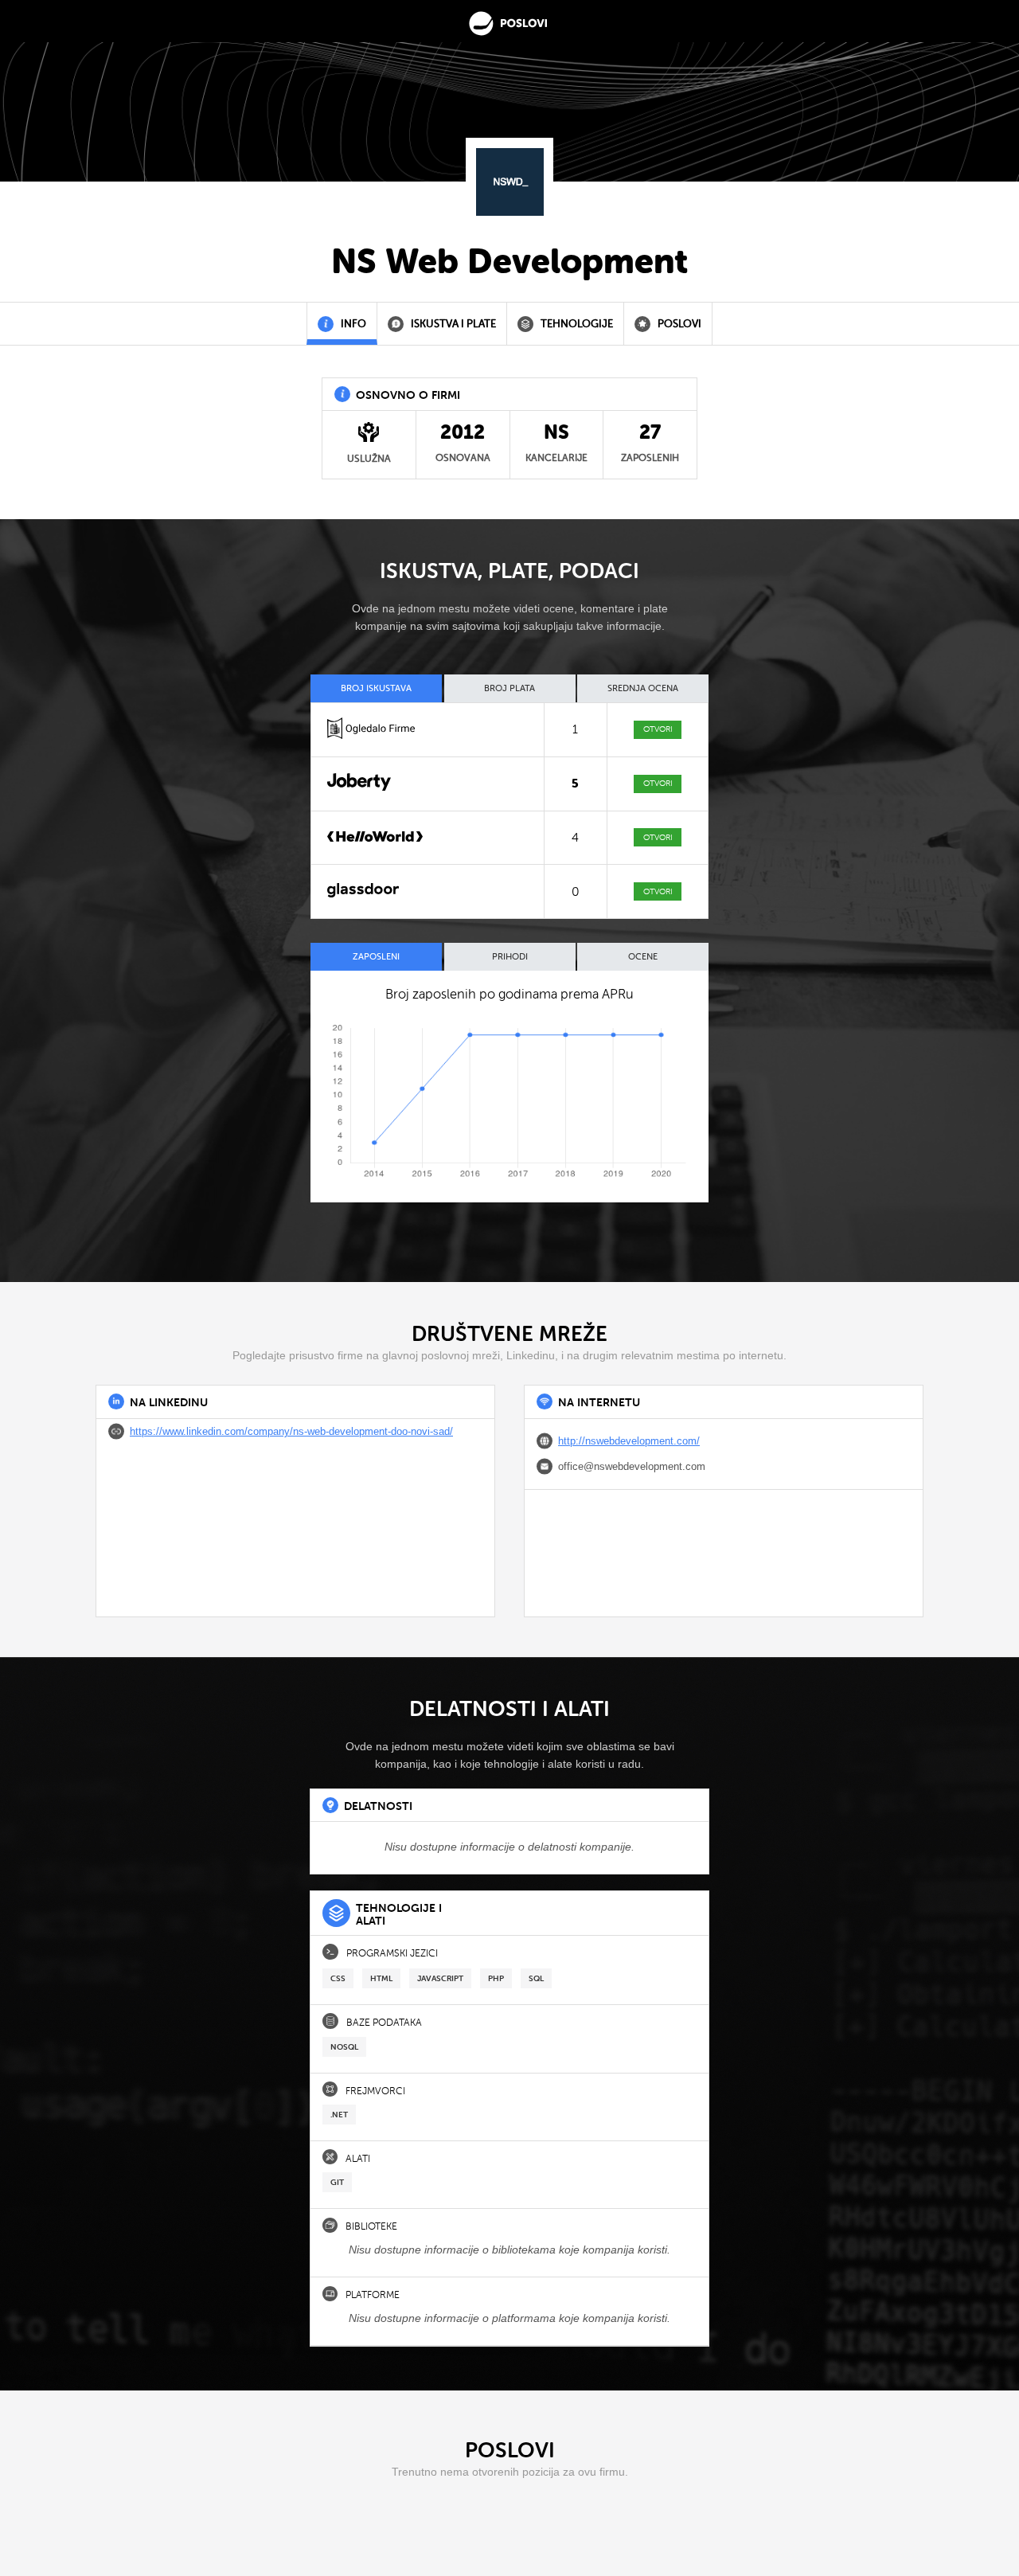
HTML (381, 1978)
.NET (339, 2115)
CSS (338, 1978)
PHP (496, 1978)
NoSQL (344, 2047)
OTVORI (658, 729)
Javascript (440, 1978)
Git (337, 2182)
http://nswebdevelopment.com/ (629, 1441)
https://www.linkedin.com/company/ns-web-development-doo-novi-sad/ (291, 1431)
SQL (536, 1978)
